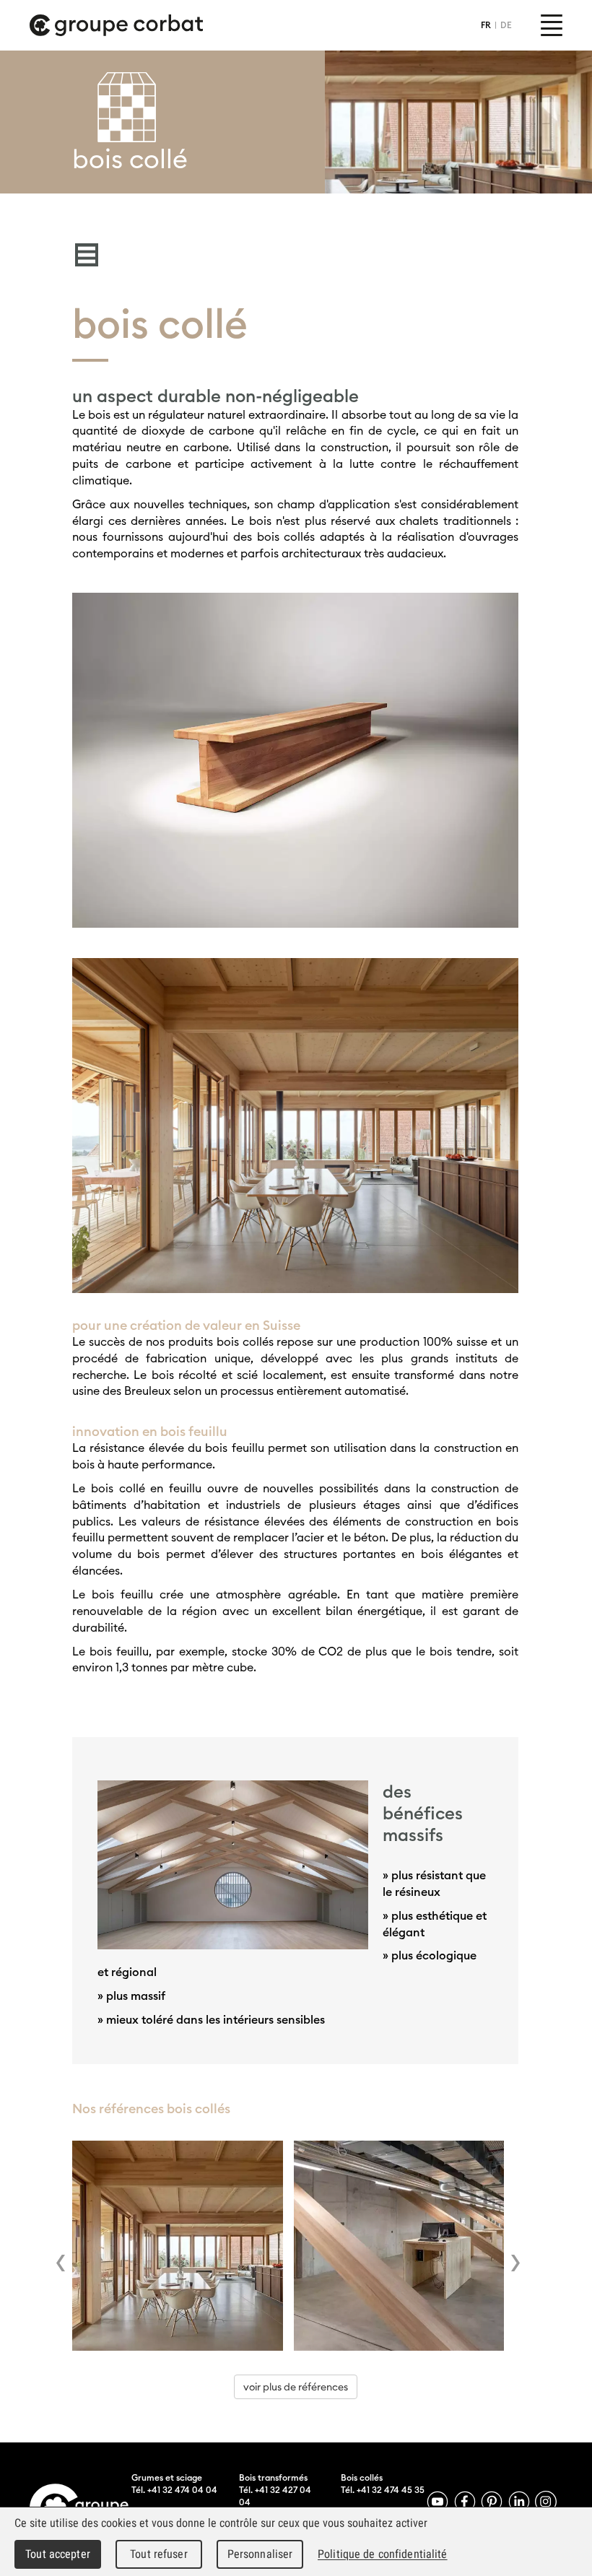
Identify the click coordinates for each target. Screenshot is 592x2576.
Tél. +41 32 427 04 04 (275, 2496)
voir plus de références (296, 2387)
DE (506, 25)
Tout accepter (58, 2554)
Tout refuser (159, 2554)
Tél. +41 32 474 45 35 (383, 2490)
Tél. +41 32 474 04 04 (174, 2490)
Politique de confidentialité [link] (383, 2554)
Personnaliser (260, 2554)
